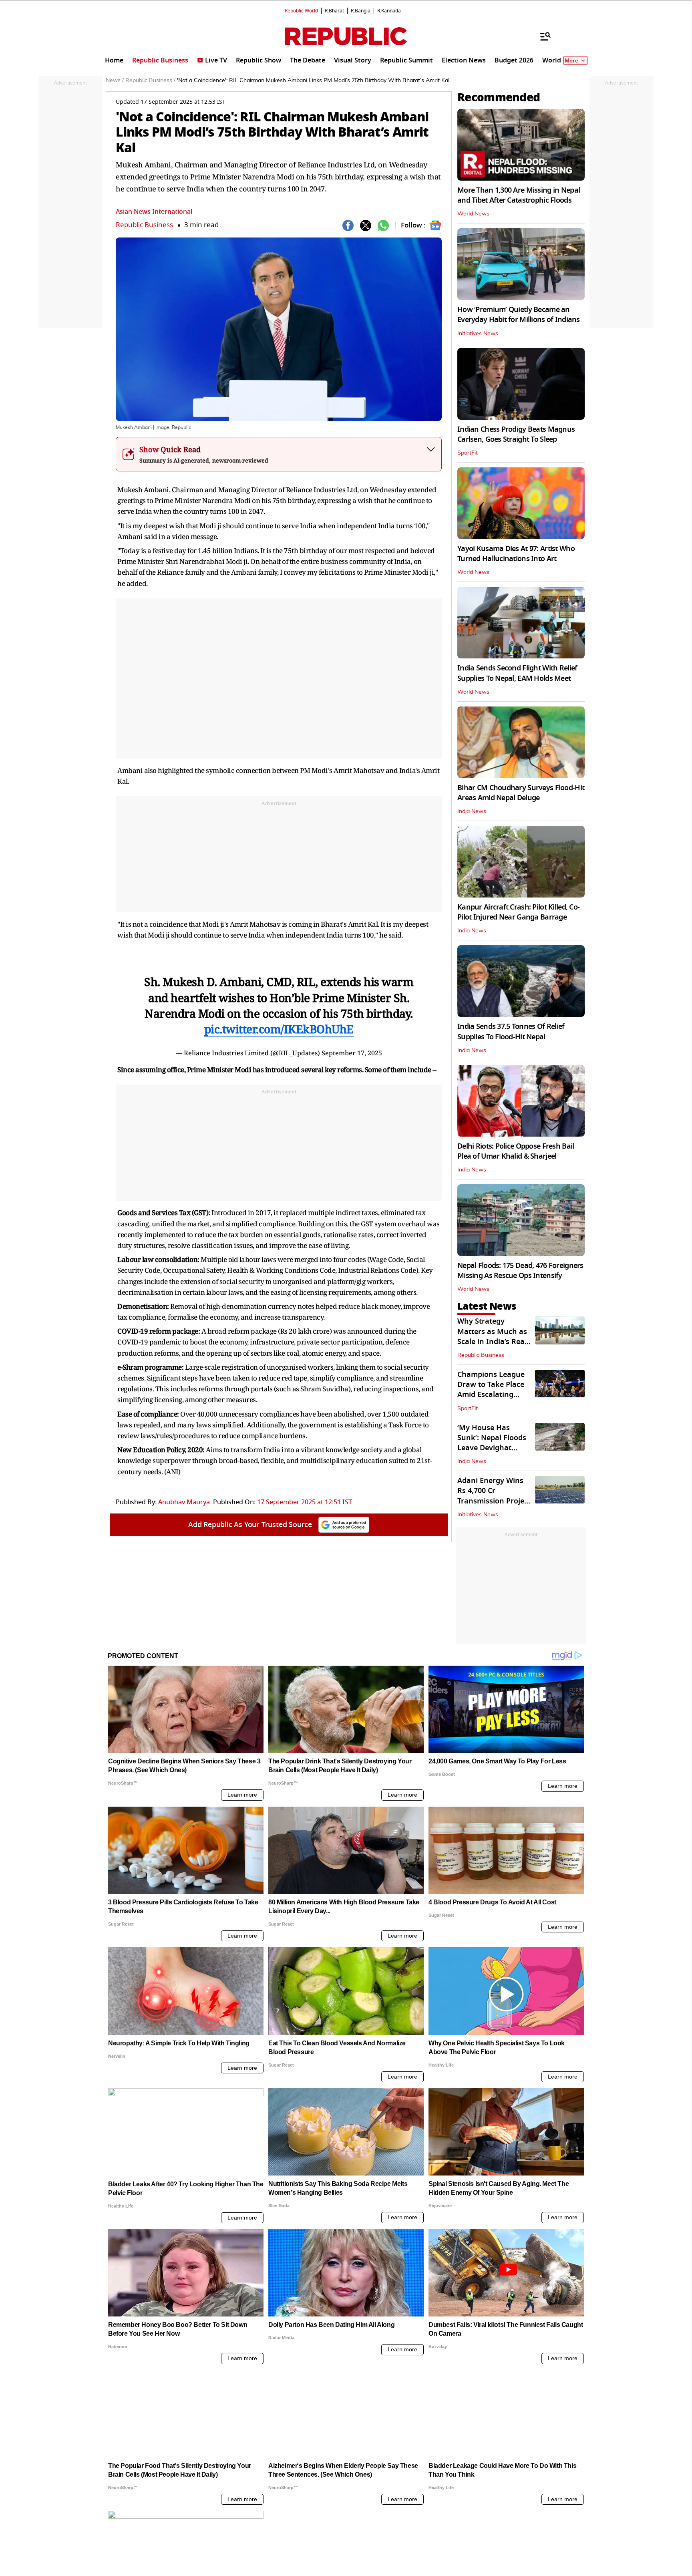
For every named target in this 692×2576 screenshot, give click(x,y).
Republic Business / (150, 80)
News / (115, 80)
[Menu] (541, 36)
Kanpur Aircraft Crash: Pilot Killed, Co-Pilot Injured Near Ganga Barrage (518, 912)
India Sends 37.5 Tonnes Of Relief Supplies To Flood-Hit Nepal (511, 1031)
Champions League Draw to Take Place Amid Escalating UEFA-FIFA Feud (491, 1390)
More (571, 61)
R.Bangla (361, 11)
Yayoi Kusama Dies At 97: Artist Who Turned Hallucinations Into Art (516, 554)
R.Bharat (334, 11)
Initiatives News (478, 334)
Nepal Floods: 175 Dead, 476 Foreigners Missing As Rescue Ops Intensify (520, 1271)
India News (472, 811)
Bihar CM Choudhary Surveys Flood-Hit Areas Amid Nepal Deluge (521, 793)
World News (473, 214)
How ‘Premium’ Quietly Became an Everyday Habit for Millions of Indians (519, 315)
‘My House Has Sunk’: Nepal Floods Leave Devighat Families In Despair (492, 1443)
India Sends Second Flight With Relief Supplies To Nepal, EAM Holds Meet (517, 673)
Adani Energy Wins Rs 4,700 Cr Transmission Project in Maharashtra (494, 1496)
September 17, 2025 (352, 1053)
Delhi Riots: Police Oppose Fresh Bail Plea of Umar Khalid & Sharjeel (516, 1151)
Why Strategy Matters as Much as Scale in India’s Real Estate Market (492, 1336)
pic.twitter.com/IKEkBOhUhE (279, 1029)
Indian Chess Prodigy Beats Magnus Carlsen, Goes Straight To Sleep (516, 434)
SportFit (468, 453)
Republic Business (144, 225)
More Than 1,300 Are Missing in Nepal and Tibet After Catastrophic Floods (519, 195)
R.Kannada (389, 11)
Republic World (301, 11)
